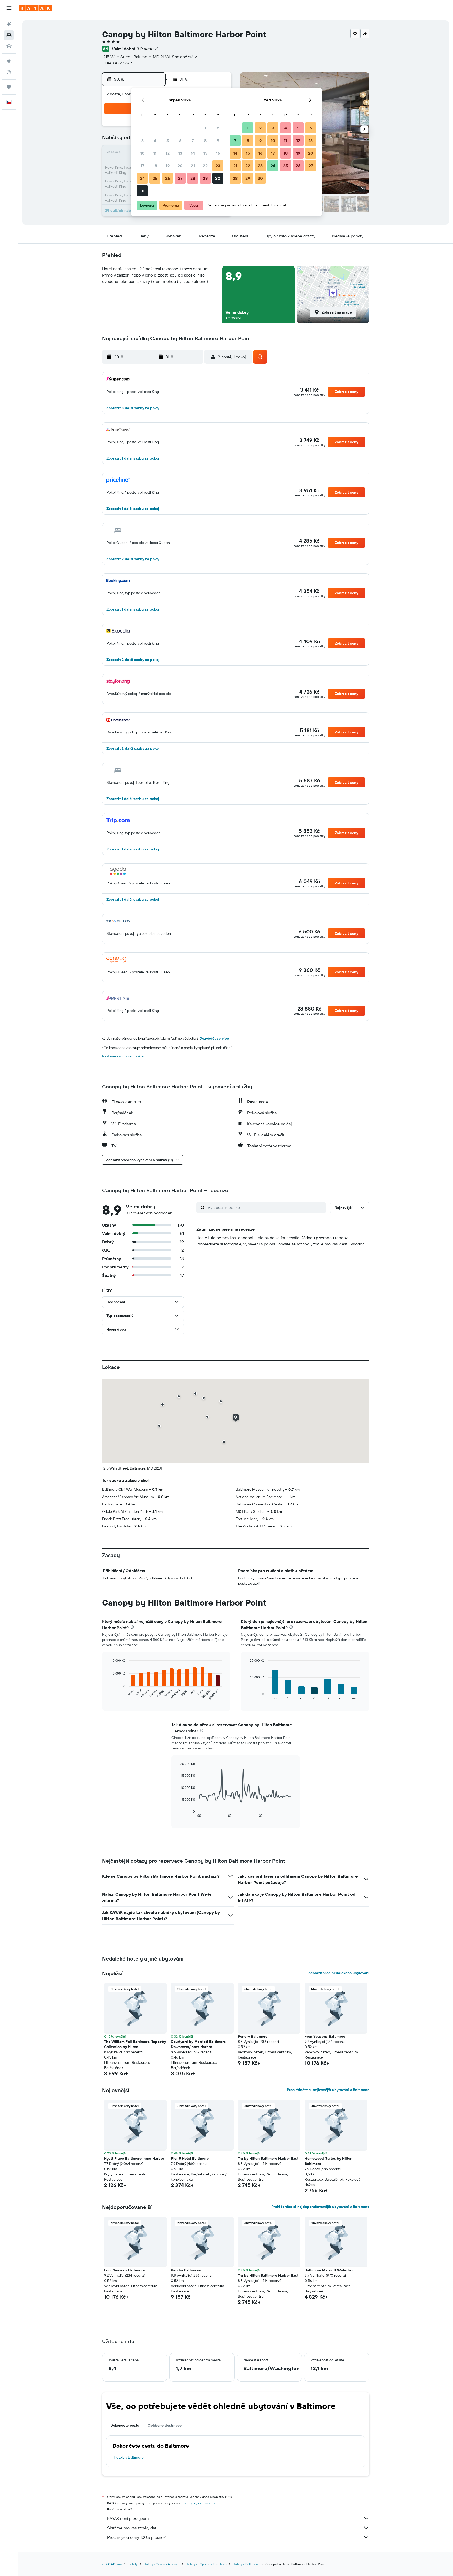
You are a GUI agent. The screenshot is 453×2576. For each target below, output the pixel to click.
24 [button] (142, 178)
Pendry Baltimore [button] (253, 2036)
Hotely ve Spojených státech (206, 2564)
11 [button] (155, 153)
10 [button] (142, 153)
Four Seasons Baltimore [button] (325, 2036)
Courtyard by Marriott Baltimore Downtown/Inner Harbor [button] (198, 2044)
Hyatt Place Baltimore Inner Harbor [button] (134, 2158)
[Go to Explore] (9, 61)
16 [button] (218, 153)
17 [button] (142, 166)
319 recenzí (147, 49)
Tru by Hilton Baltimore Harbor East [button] (268, 2158)
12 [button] (168, 153)
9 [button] (218, 141)
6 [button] (180, 141)
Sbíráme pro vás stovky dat (132, 2528)
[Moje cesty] (9, 87)
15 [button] (205, 153)
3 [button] (142, 141)
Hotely (133, 2564)
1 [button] (205, 128)
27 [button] (180, 178)
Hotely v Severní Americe (162, 2564)
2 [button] (218, 128)
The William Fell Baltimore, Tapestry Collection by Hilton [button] (135, 2044)
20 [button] (180, 166)
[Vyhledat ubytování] (9, 35)
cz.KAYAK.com (112, 2564)
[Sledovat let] (9, 72)
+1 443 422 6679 (117, 63)
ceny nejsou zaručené (201, 2503)
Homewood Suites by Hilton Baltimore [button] (328, 2161)
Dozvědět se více (214, 1038)
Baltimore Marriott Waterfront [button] (330, 2270)
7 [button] (193, 141)
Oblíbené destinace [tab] (165, 2425)
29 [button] (205, 178)
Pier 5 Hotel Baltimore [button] (190, 2158)
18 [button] (155, 166)
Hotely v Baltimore (129, 2457)
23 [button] (218, 166)
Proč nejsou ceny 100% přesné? (136, 2537)
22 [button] (205, 166)
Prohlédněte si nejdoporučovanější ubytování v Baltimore (320, 2207)
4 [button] (155, 141)
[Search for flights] (9, 24)
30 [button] (218, 178)
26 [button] (168, 178)
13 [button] (180, 153)
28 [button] (193, 178)
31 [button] (142, 191)
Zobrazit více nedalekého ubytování (339, 1973)
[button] (9, 8)
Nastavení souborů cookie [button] (123, 1056)
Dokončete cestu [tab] (125, 2425)
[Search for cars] (9, 46)
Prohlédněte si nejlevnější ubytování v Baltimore (328, 2090)
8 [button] (205, 141)
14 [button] (193, 153)
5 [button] (168, 141)
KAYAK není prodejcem (128, 2518)
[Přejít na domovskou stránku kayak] (35, 8)
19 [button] (168, 166)
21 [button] (193, 166)
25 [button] (155, 178)
